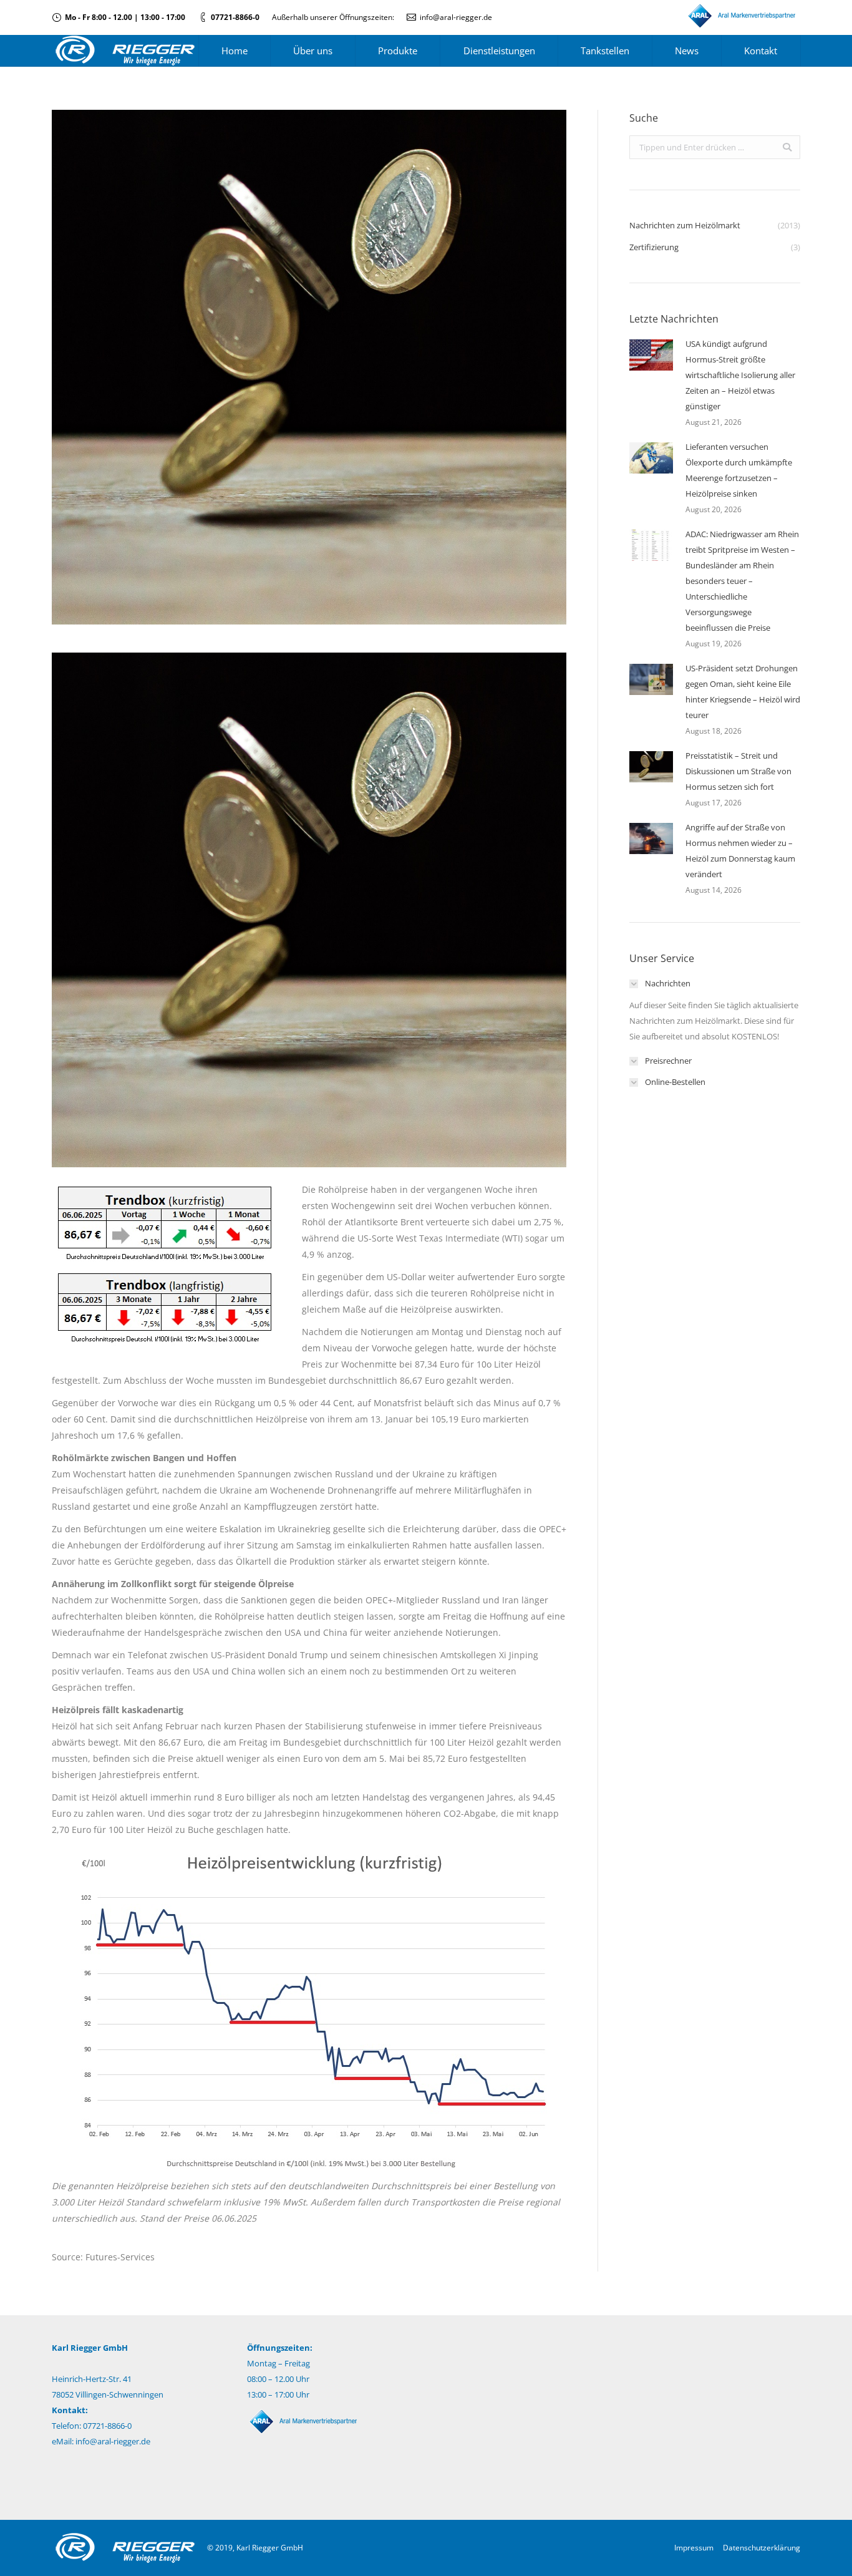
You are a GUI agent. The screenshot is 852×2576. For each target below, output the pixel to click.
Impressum (694, 2548)
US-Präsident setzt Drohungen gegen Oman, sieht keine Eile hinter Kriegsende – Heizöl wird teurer (743, 692)
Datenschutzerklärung (762, 2548)
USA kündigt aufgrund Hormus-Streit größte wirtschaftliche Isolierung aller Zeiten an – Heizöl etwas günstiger (740, 375)
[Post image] (651, 355)
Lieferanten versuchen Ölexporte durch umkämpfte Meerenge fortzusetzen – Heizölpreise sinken (739, 470)
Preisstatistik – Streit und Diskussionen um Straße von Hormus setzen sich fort (738, 771)
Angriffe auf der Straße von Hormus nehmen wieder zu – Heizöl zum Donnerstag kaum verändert (740, 851)
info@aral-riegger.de (456, 17)
